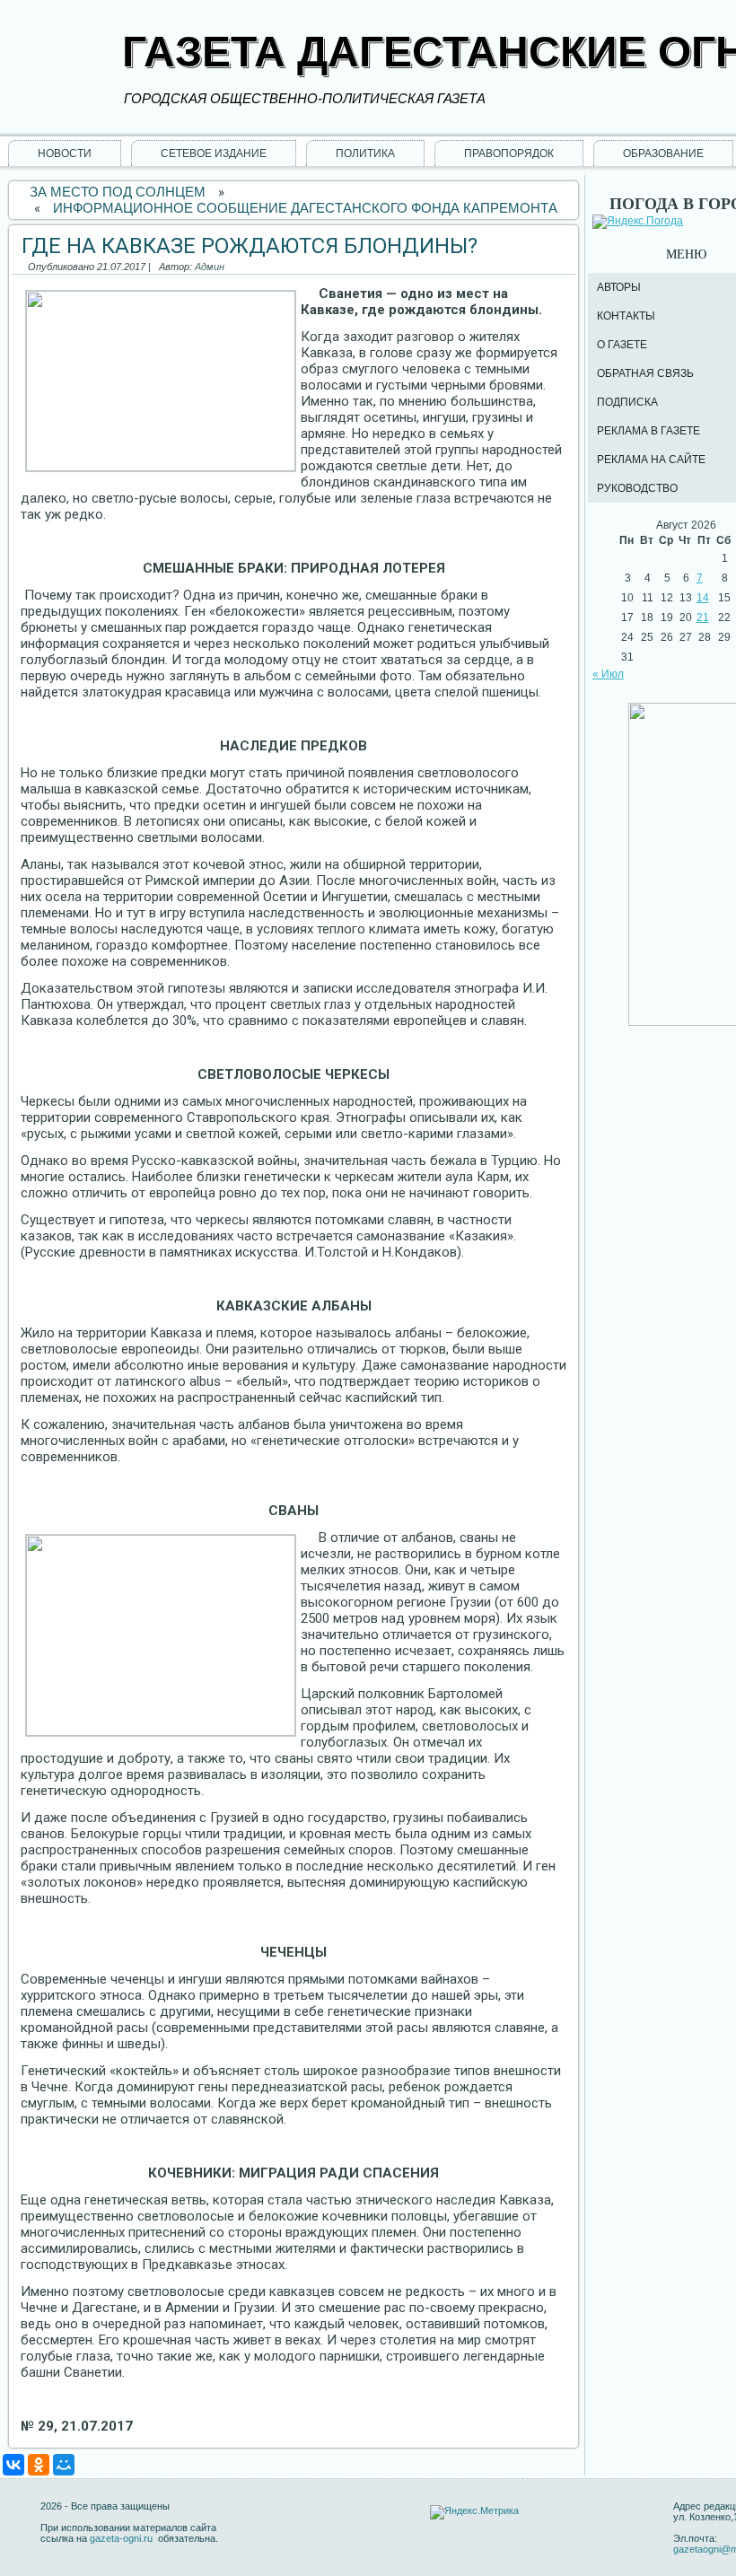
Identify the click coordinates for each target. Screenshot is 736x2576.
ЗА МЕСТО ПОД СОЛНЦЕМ (118, 192)
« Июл (608, 674)
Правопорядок (509, 153)
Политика (365, 153)
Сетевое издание (214, 153)
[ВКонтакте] (13, 2465)
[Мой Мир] (64, 2465)
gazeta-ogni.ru (123, 2538)
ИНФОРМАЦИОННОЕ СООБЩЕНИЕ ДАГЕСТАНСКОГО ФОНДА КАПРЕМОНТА (305, 208)
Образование (663, 153)
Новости (65, 153)
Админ (210, 267)
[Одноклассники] (39, 2465)
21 (703, 618)
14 (703, 598)
